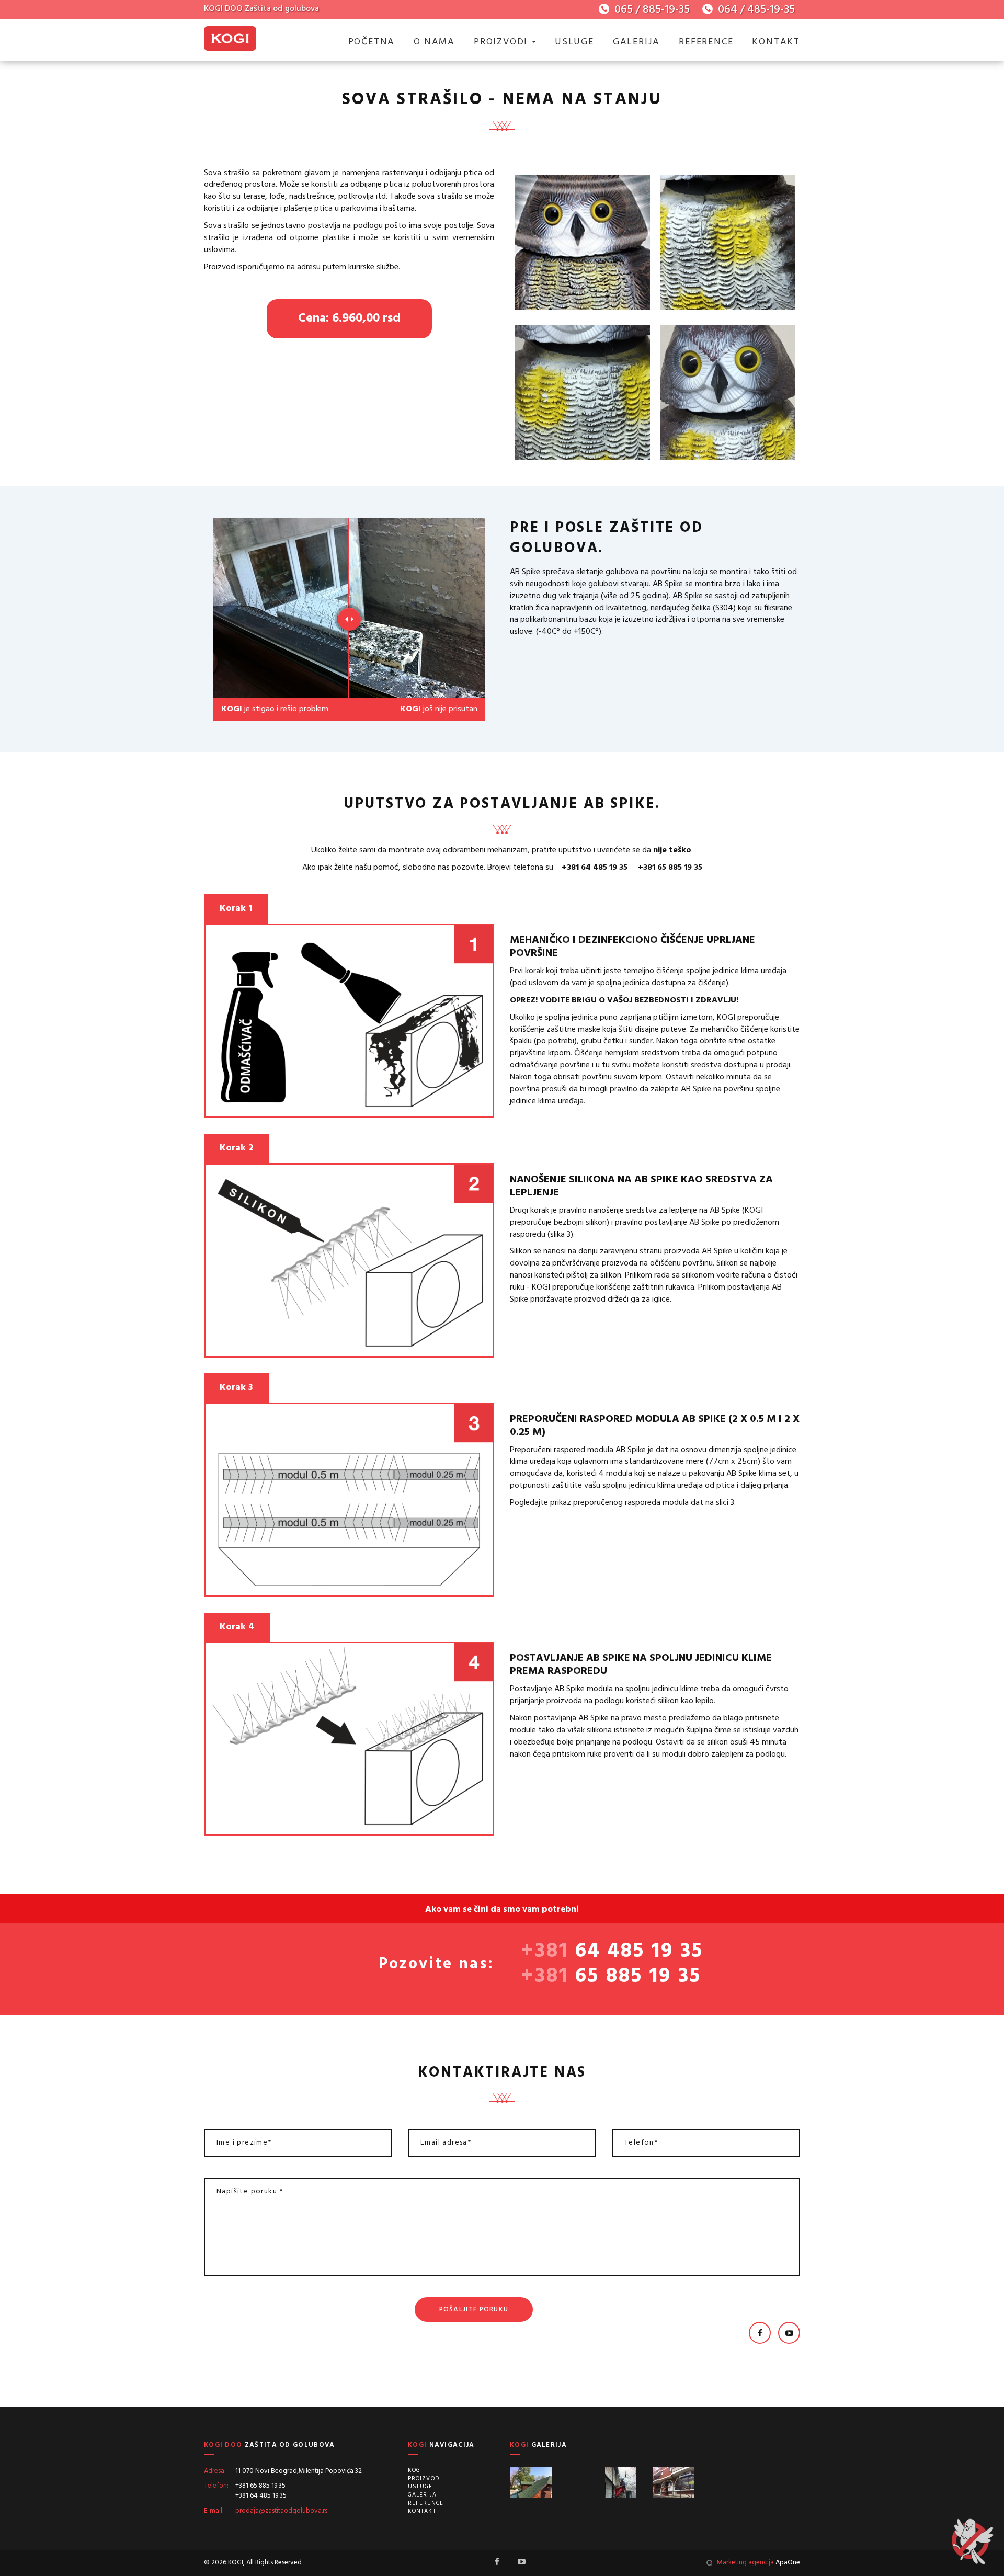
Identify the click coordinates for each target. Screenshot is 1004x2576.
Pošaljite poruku (474, 2310)
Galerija (636, 42)
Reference (706, 42)
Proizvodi (425, 2479)
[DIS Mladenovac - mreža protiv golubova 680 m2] (578, 2482)
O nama (434, 42)
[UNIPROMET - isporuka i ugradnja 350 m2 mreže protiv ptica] (721, 2482)
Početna (372, 42)
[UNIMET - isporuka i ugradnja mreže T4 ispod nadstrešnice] (769, 2482)
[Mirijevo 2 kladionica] (674, 2482)
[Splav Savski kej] (531, 2482)
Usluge (574, 42)
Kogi (415, 2470)
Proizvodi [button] (502, 42)
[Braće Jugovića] (626, 2482)
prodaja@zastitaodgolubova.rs (281, 2511)
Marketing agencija (745, 2563)
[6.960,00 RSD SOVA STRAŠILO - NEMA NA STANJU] (583, 245)
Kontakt (776, 42)
